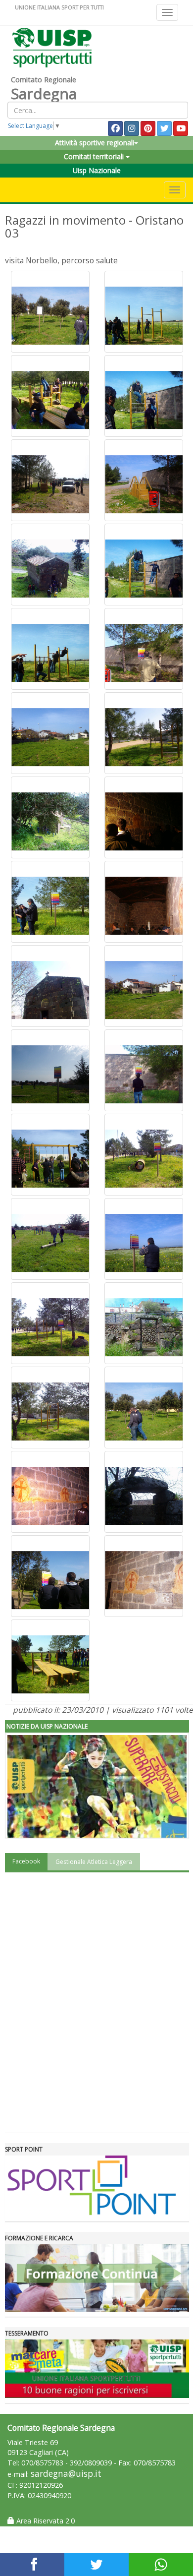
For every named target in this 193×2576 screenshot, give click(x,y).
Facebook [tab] (26, 1861)
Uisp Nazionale (97, 170)
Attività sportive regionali (95, 143)
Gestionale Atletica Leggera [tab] (94, 1862)
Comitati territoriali (95, 156)
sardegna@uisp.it (66, 2474)
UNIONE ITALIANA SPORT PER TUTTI (59, 7)
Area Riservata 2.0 (45, 2521)
